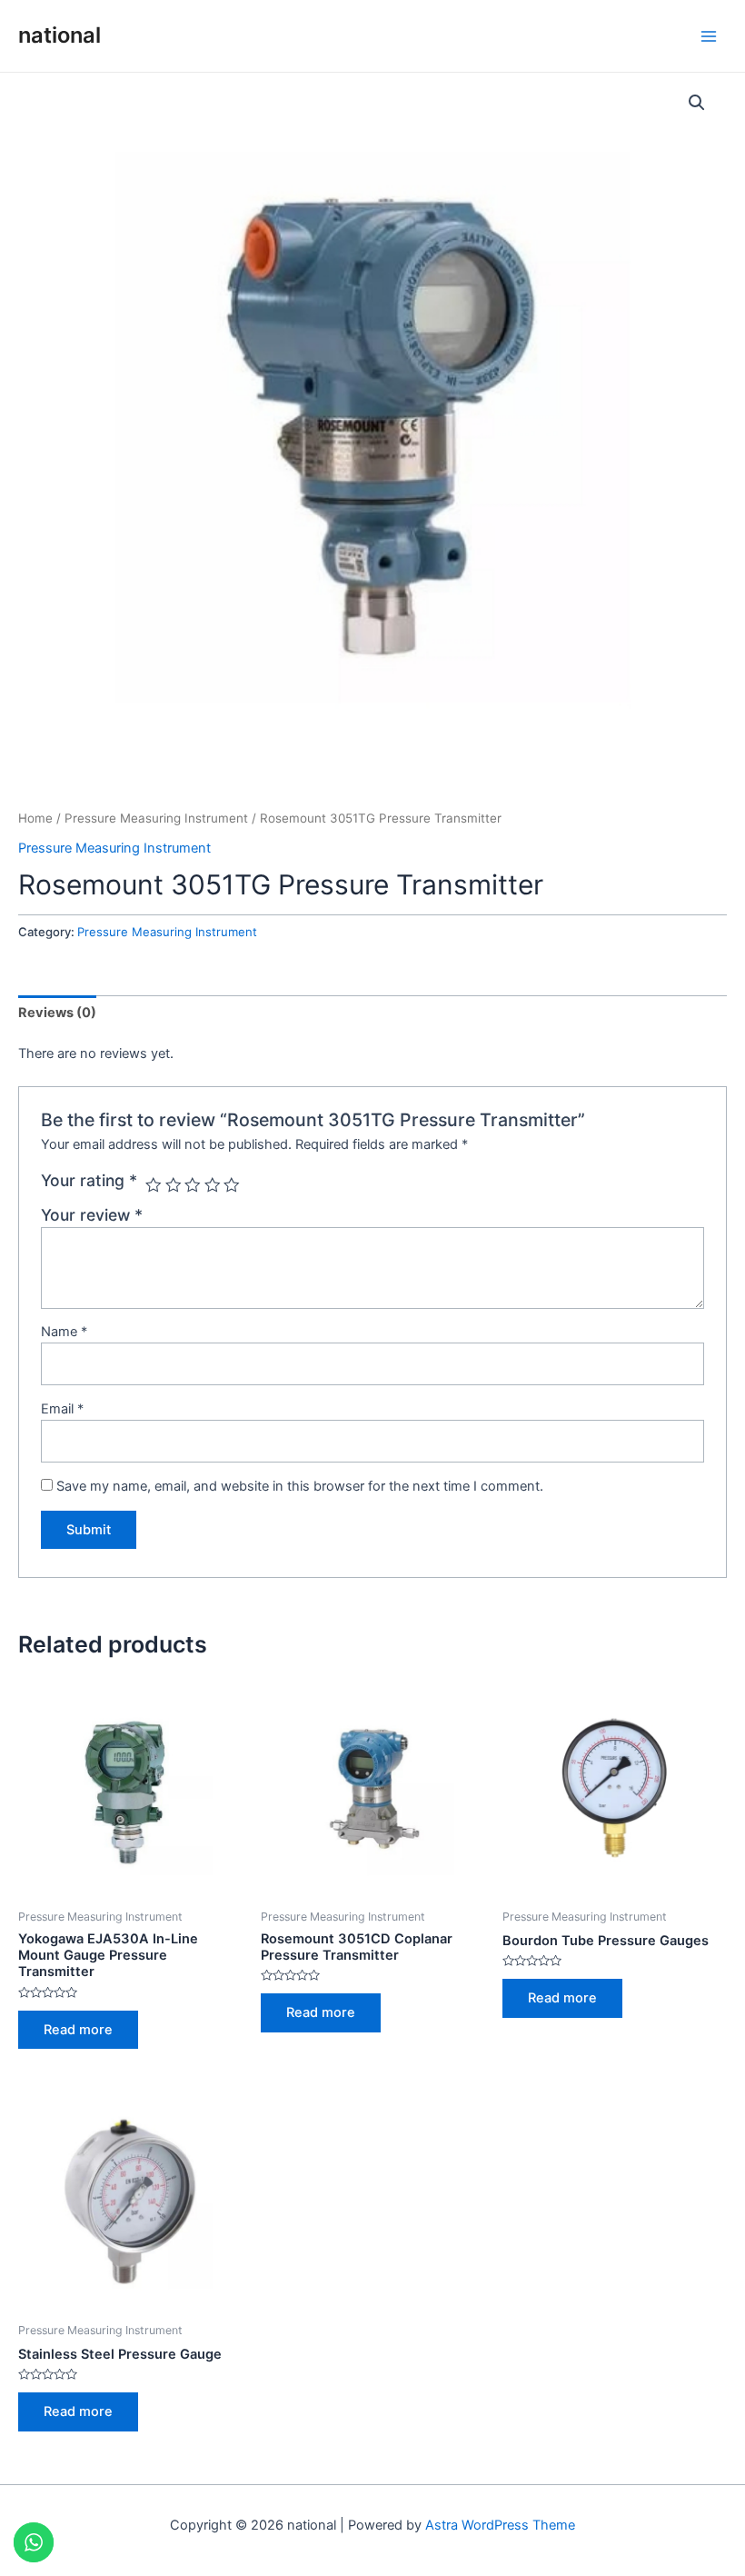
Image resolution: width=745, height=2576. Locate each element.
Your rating (89, 1180)
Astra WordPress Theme (500, 2525)
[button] (697, 103)
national (60, 35)
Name (64, 1332)
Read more (78, 2030)
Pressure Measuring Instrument (156, 818)
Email (62, 1409)
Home (35, 818)
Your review (92, 1215)
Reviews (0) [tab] (57, 1013)
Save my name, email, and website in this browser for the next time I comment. (300, 1486)
